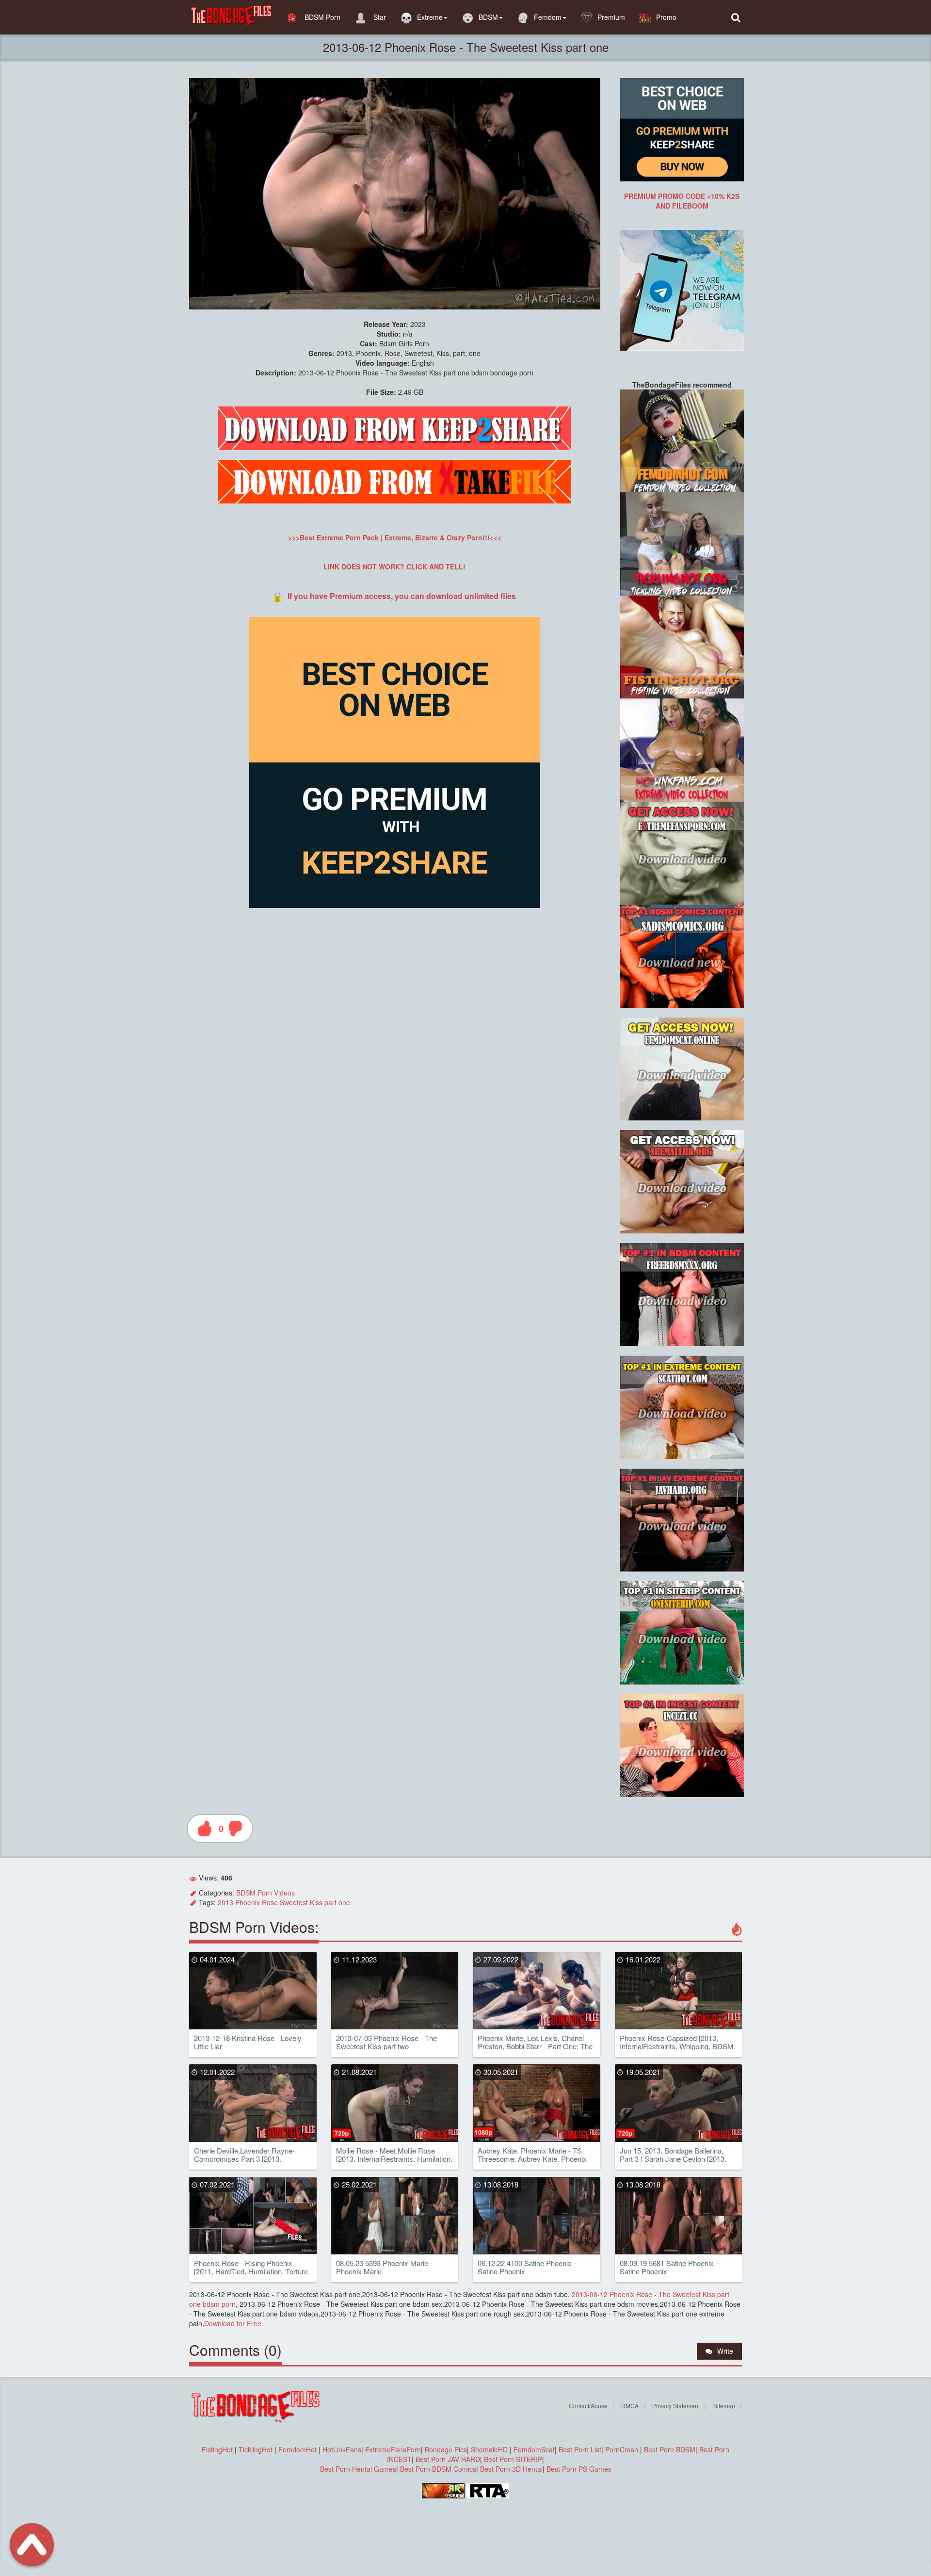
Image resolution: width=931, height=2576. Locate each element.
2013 (225, 1902)
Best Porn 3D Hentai (511, 2469)
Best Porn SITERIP (513, 2459)
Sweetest (294, 1902)
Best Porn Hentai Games (358, 2469)
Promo (666, 17)
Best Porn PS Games (579, 2469)
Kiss (316, 1902)
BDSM (488, 17)
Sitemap (724, 2406)
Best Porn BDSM (670, 2449)
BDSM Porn (321, 17)
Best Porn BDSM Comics (438, 2469)
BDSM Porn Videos (265, 1893)
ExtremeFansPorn (393, 2449)
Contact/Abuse (588, 2406)
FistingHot (217, 2449)
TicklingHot (256, 2449)
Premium (611, 17)
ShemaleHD (489, 2449)
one (344, 1902)
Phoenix (248, 1902)
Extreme (430, 17)
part (330, 1902)
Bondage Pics (446, 2449)
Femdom (548, 17)
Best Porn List (580, 2449)
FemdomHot (297, 2449)
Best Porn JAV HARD (448, 2459)
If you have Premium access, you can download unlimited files (402, 596)
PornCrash (623, 2449)
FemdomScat (534, 2449)
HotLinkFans (342, 2449)
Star (379, 17)
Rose (270, 1902)
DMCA (630, 2406)
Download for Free (233, 2323)
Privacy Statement (676, 2406)
